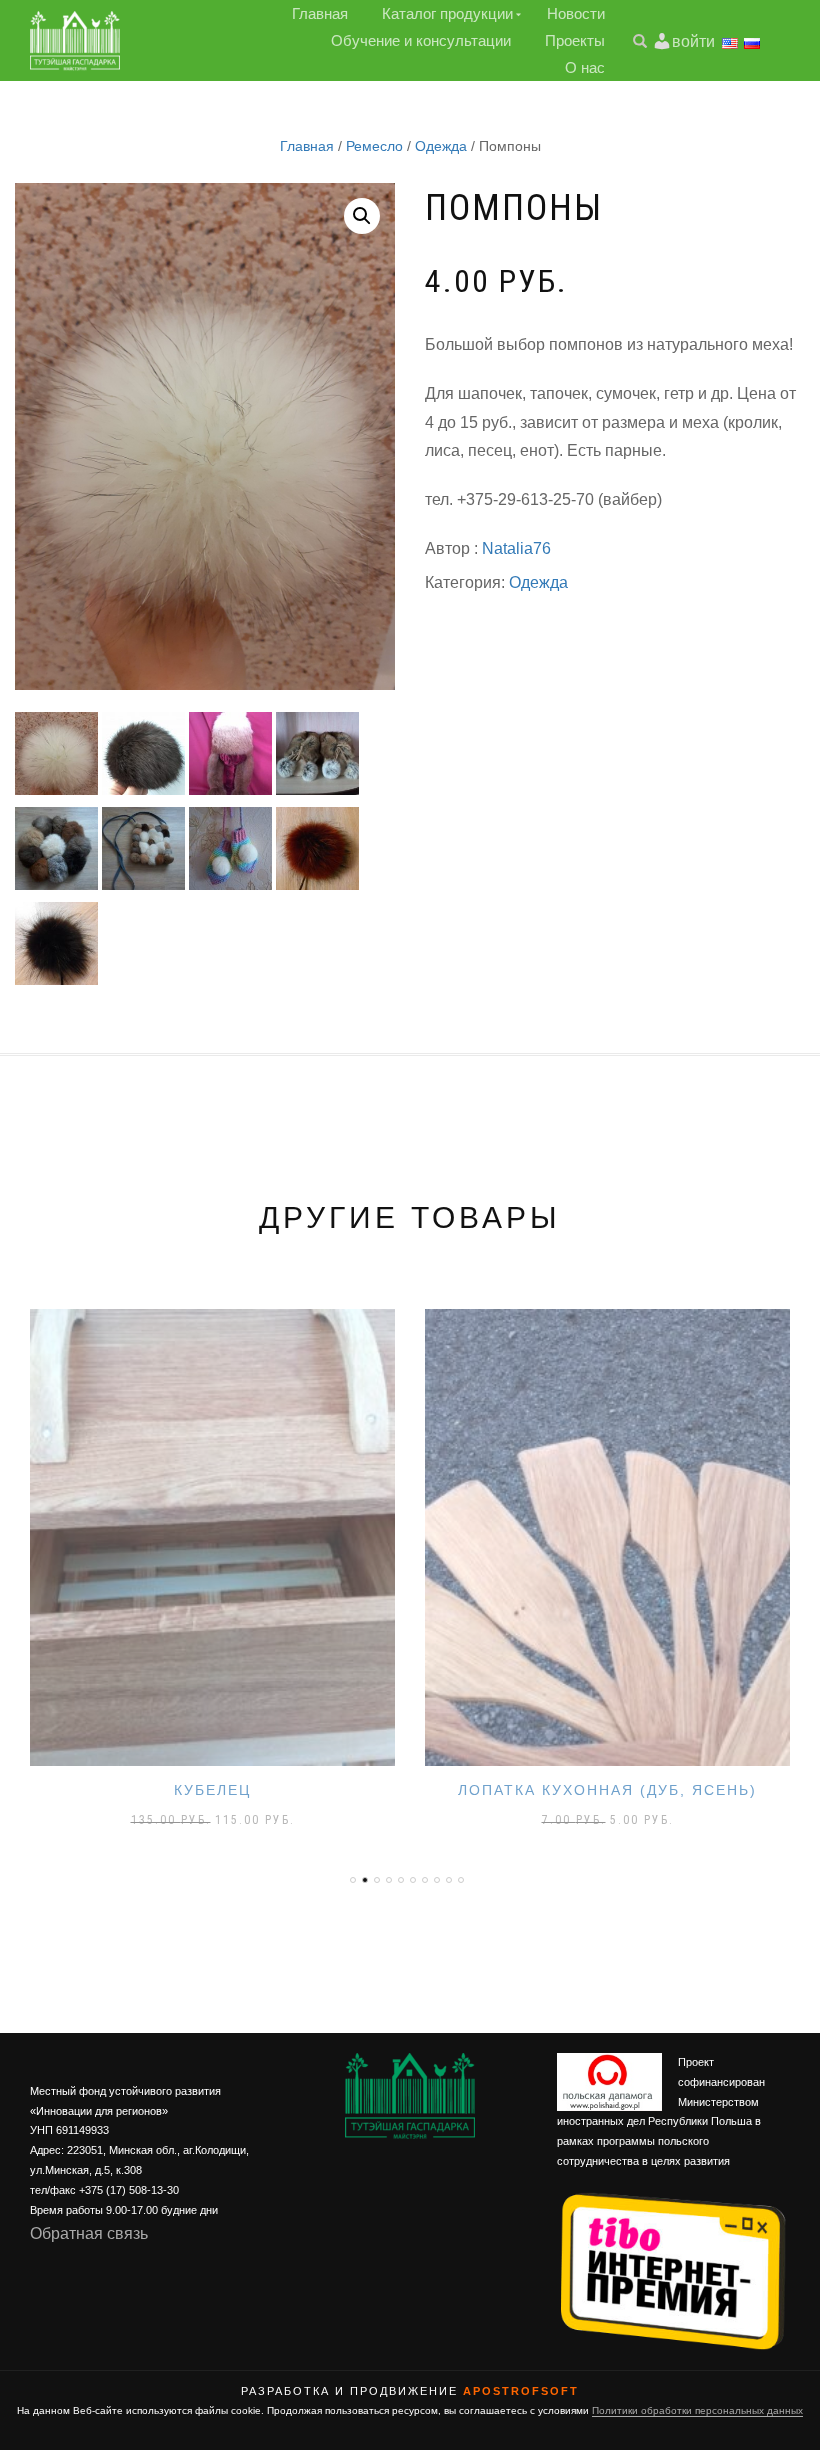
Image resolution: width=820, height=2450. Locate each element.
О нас (585, 67)
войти (693, 41)
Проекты (575, 40)
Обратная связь (89, 2233)
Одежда (441, 146)
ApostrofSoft (521, 2391)
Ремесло (374, 146)
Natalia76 (516, 548)
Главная (320, 13)
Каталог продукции (447, 13)
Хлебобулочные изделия (608, 1790)
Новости (576, 13)
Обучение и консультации (421, 40)
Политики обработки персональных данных (697, 2410)
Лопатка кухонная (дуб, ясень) (212, 1790)
